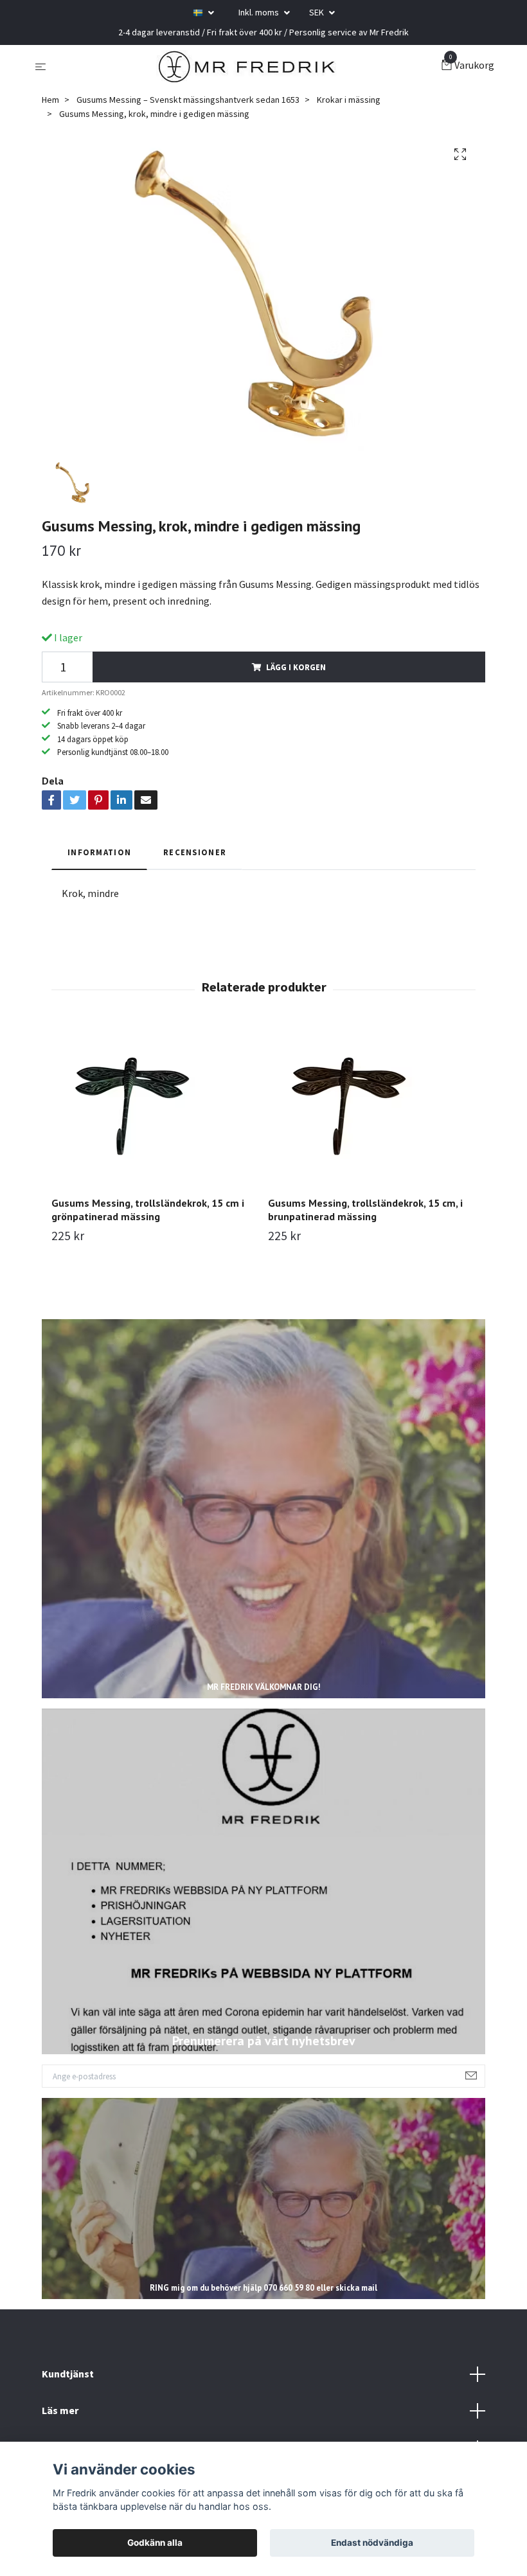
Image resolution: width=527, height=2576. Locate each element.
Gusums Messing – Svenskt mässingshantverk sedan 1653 (188, 100)
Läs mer (60, 2410)
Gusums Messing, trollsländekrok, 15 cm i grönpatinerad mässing (148, 1210)
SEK (317, 12)
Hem (50, 100)
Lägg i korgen (296, 667)
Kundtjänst (68, 2374)
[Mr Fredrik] (246, 66)
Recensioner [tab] (195, 852)
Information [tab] (99, 852)
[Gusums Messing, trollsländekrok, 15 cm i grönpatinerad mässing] (155, 1106)
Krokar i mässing (349, 100)
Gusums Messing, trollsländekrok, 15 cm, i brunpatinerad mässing (365, 1210)
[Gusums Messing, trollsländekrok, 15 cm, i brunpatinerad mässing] (371, 1106)
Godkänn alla (155, 2543)
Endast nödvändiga (372, 2543)
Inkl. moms (260, 12)
